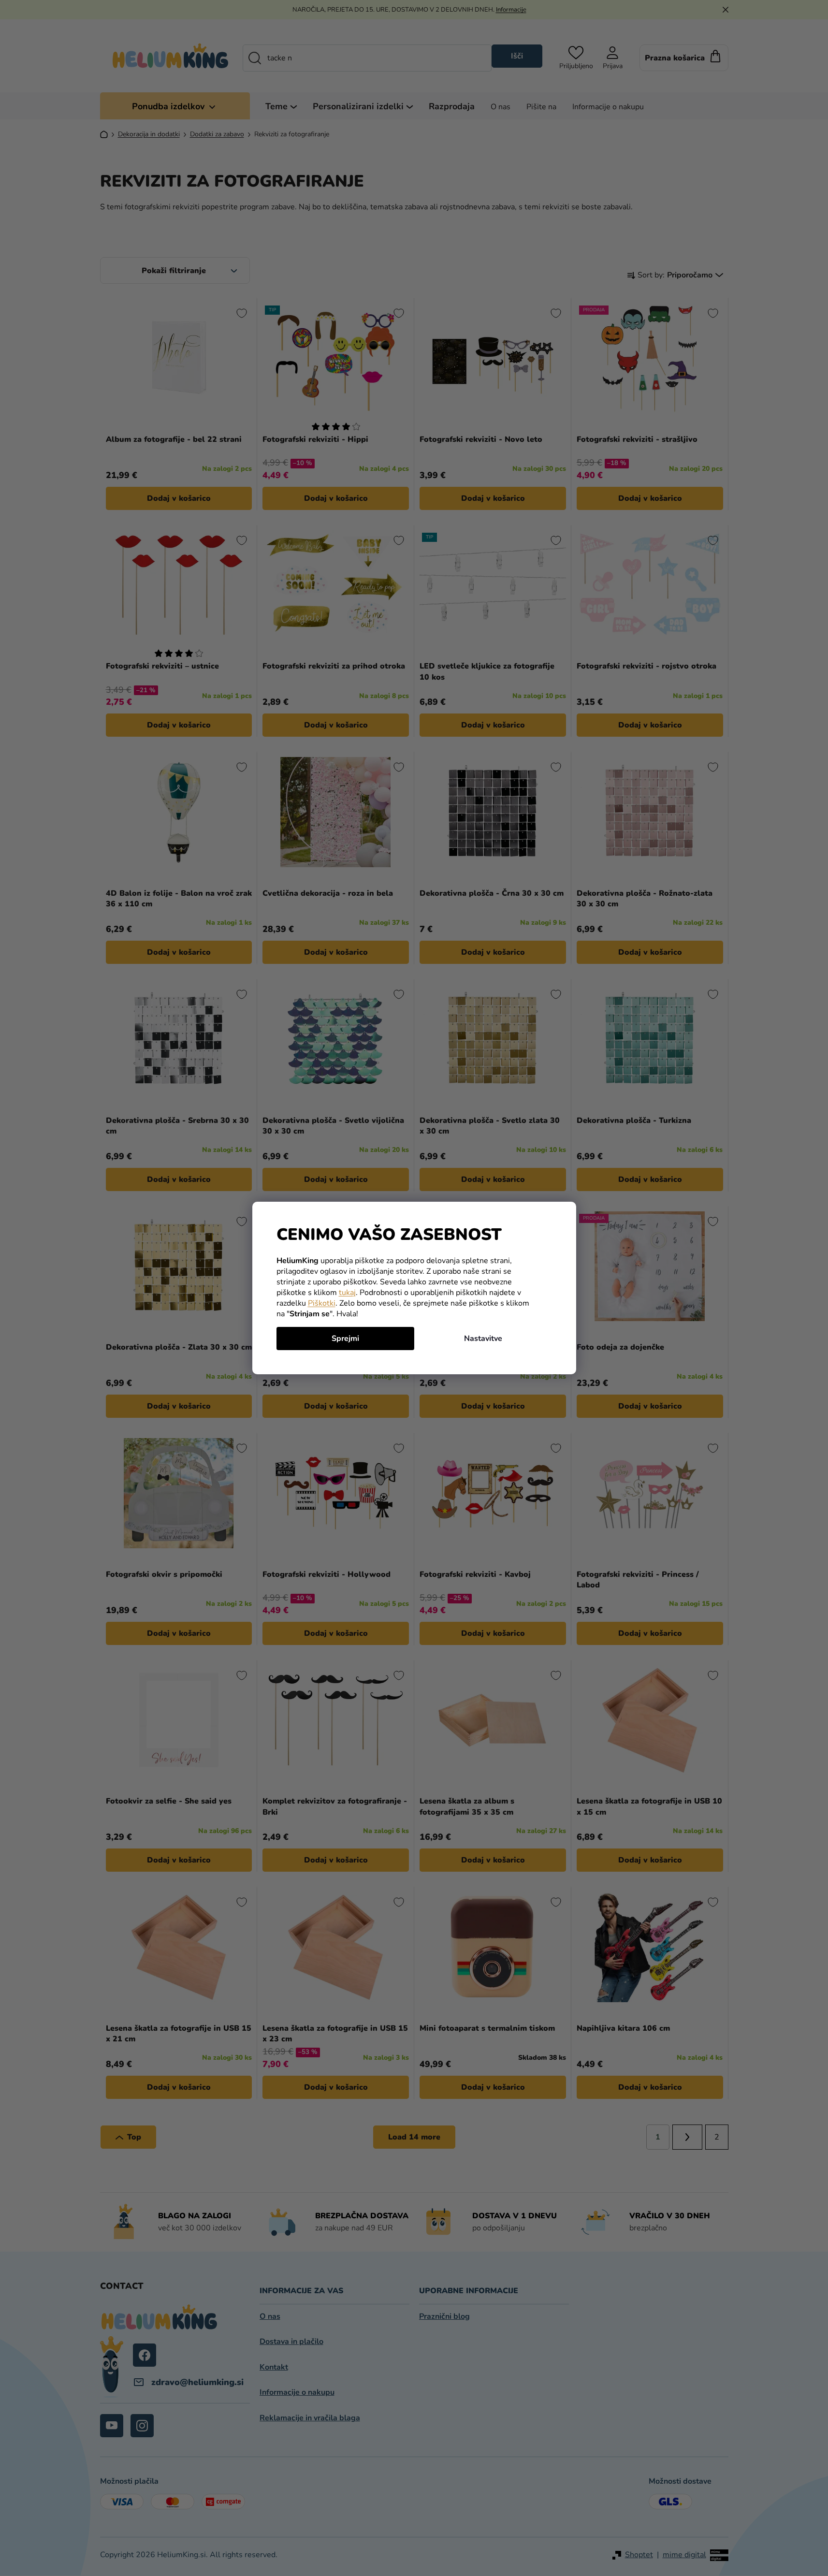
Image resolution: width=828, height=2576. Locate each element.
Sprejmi (345, 1339)
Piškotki (322, 1303)
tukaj (347, 1293)
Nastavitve (483, 1339)
